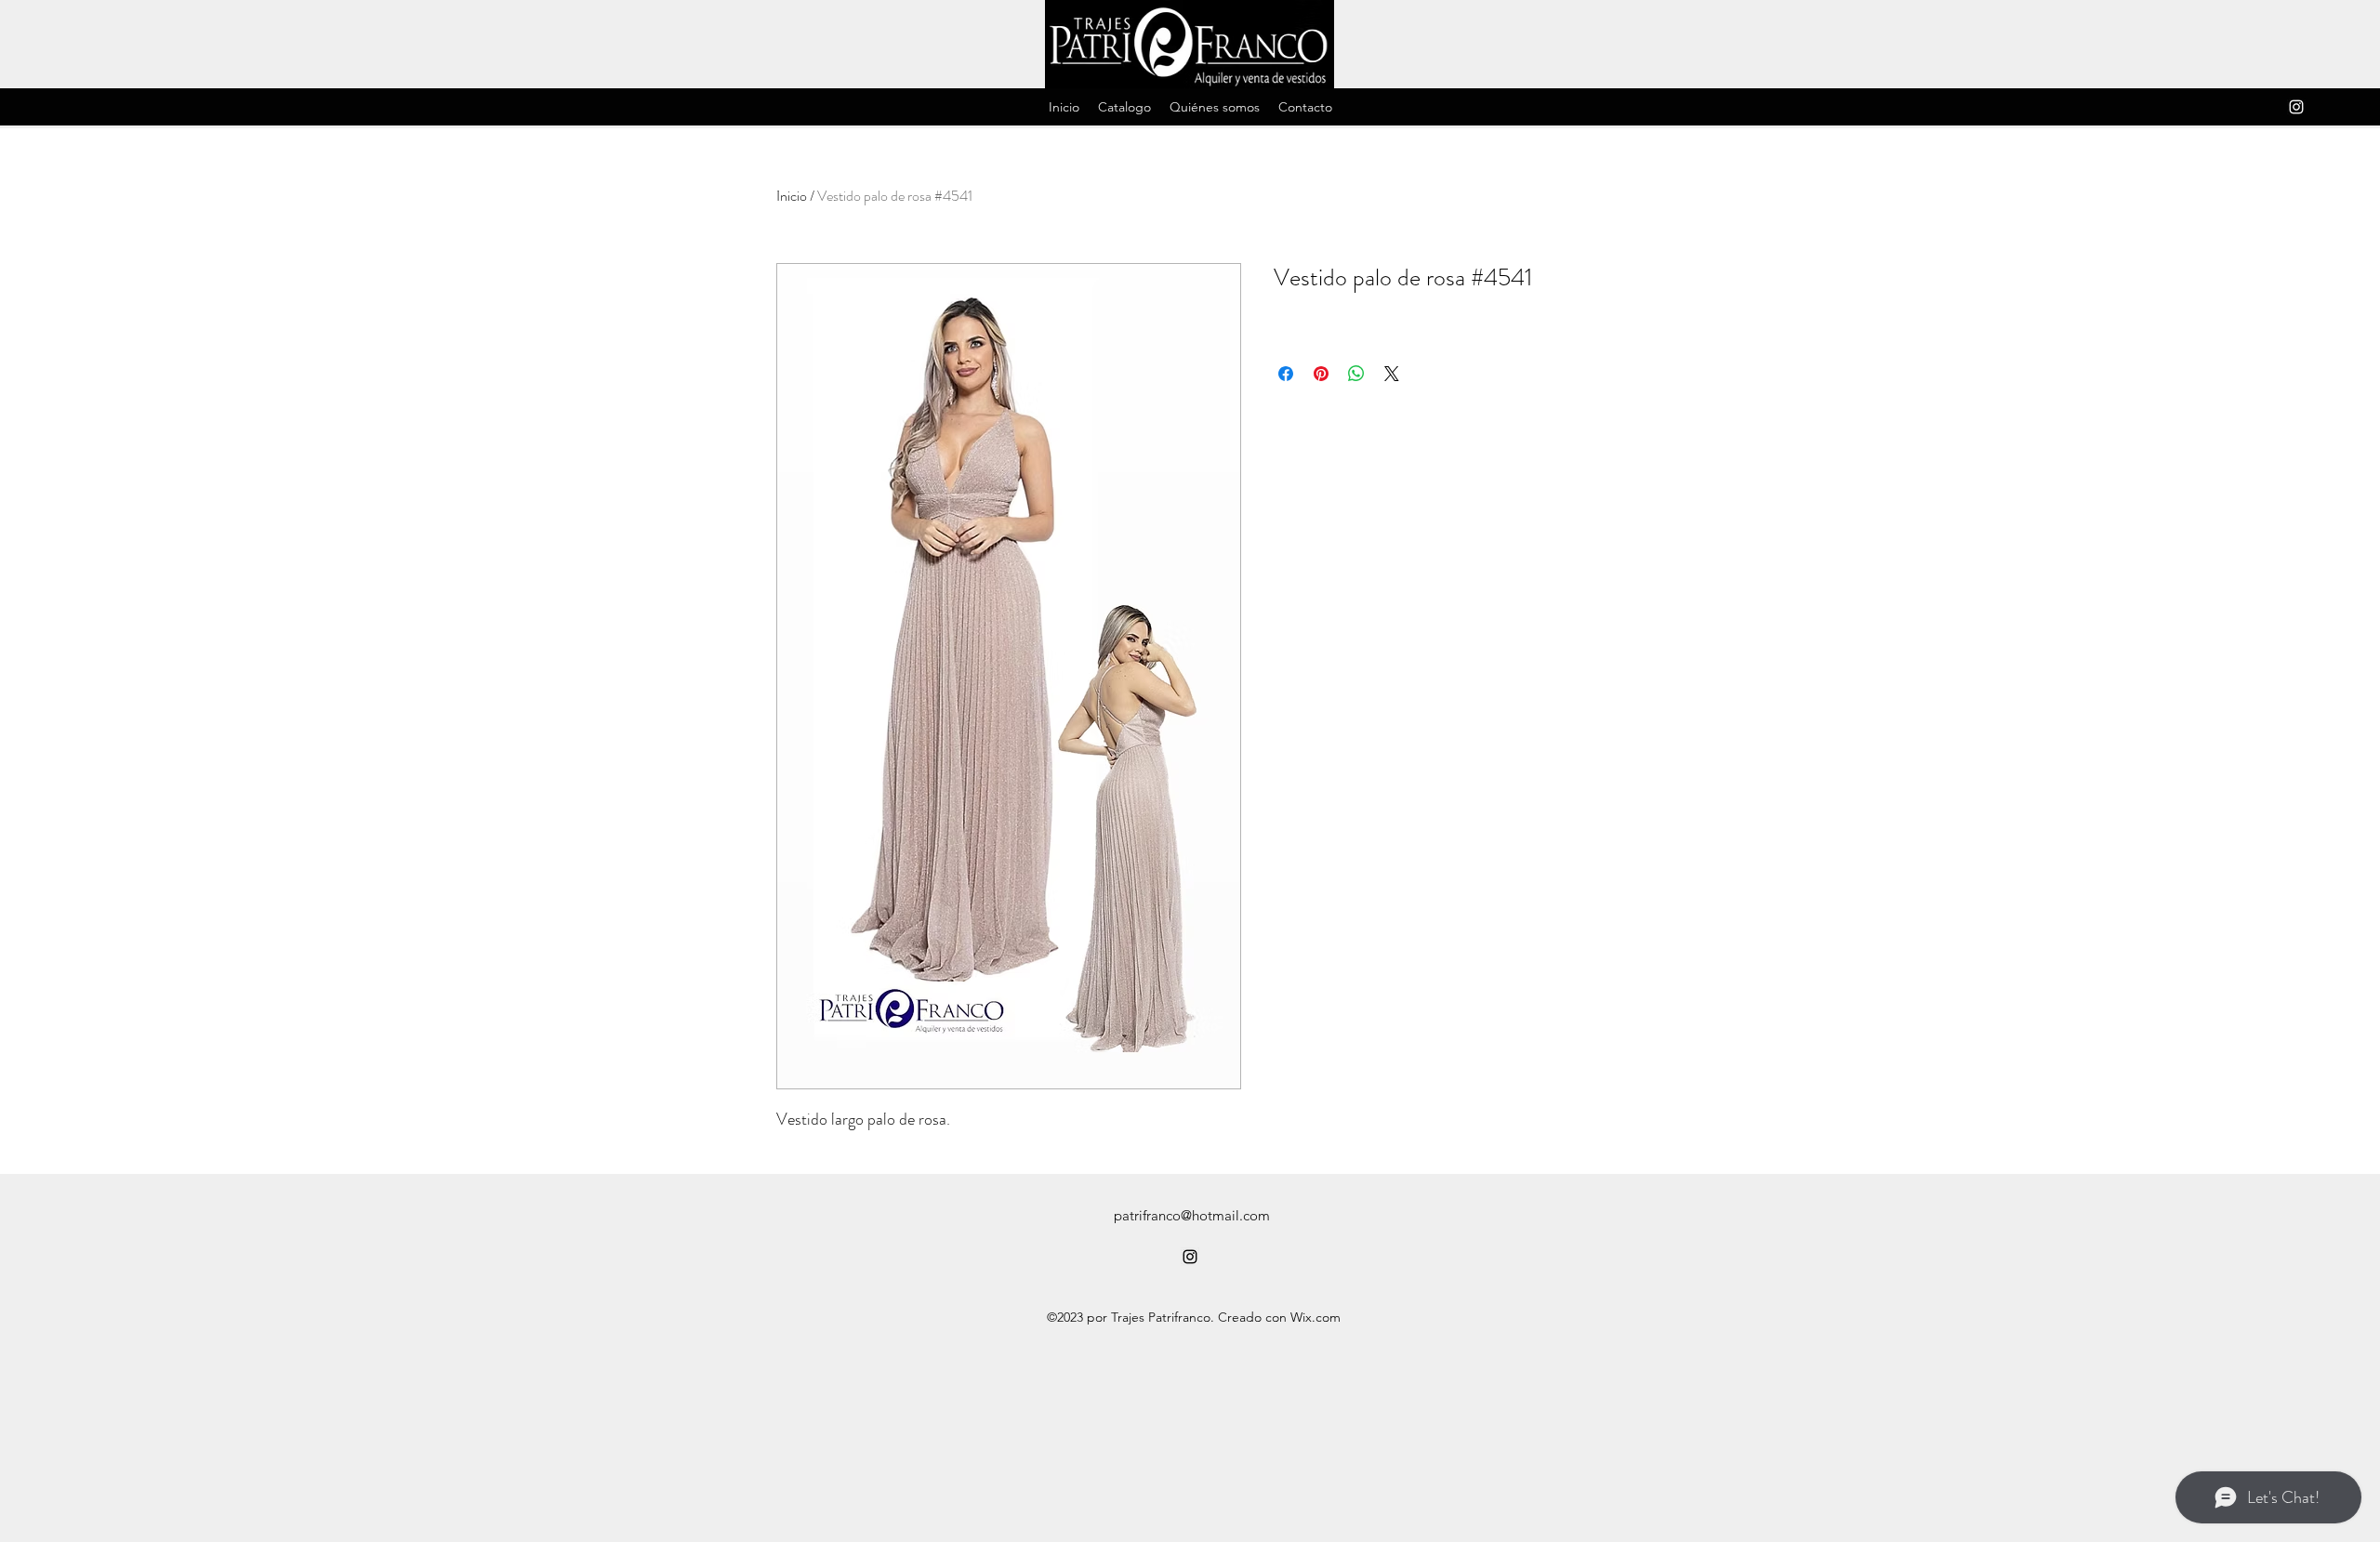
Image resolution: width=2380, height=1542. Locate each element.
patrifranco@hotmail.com (1192, 1215)
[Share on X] (1392, 374)
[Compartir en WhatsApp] (1356, 374)
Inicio (792, 196)
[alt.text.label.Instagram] (2296, 107)
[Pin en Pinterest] (1321, 374)
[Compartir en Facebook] (1286, 374)
